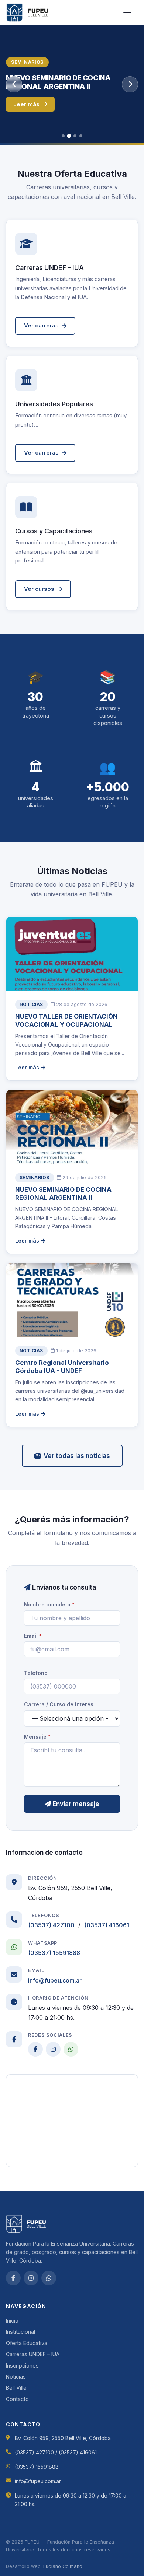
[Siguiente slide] (130, 84)
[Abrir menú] (130, 13)
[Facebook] (35, 2049)
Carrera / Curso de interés (59, 1704)
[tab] (63, 136)
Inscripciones (22, 2365)
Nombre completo (49, 1604)
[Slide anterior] (14, 84)
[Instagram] (53, 2049)
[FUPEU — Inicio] (27, 13)
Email (33, 1636)
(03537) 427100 (51, 1925)
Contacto (17, 2399)
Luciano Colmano (63, 2566)
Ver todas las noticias (77, 1456)
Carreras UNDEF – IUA (33, 2354)
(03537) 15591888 (54, 1953)
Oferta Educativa (27, 2343)
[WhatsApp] (71, 2049)
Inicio (12, 2321)
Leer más (26, 104)
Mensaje (37, 1737)
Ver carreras (41, 325)
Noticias (16, 2377)
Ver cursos (39, 589)
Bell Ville (16, 2388)
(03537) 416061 (107, 1925)
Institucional (20, 2332)
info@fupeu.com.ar (55, 1980)
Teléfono (36, 1673)
